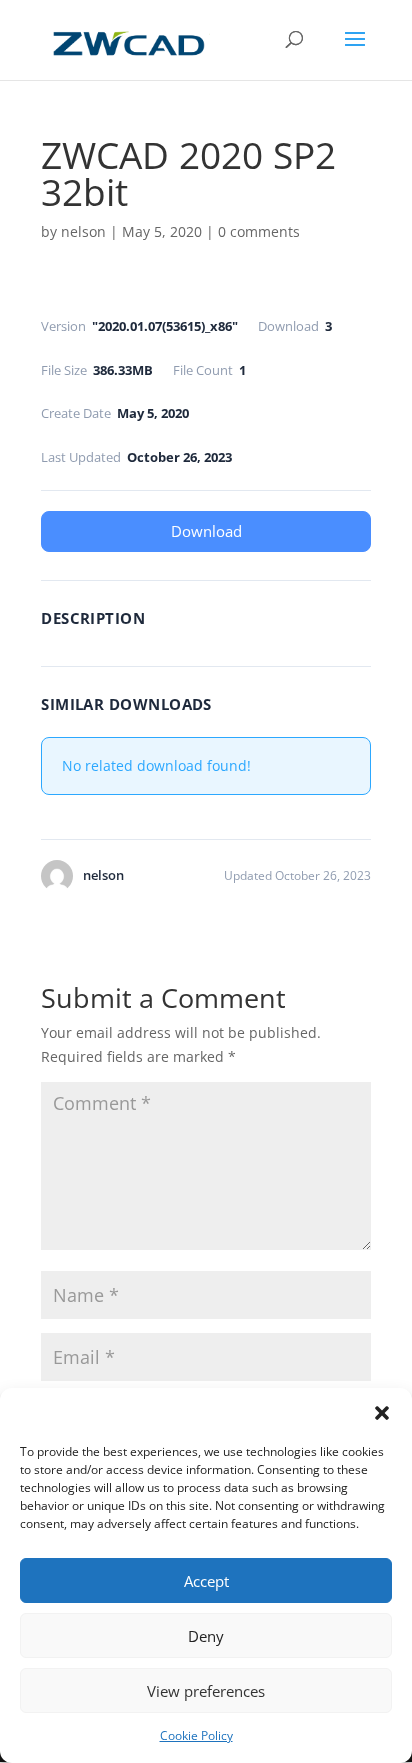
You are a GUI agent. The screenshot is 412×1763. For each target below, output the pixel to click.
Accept (206, 1581)
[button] (382, 1413)
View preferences (206, 1691)
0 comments (259, 231)
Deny (206, 1636)
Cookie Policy (196, 1735)
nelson (83, 231)
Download (206, 531)
